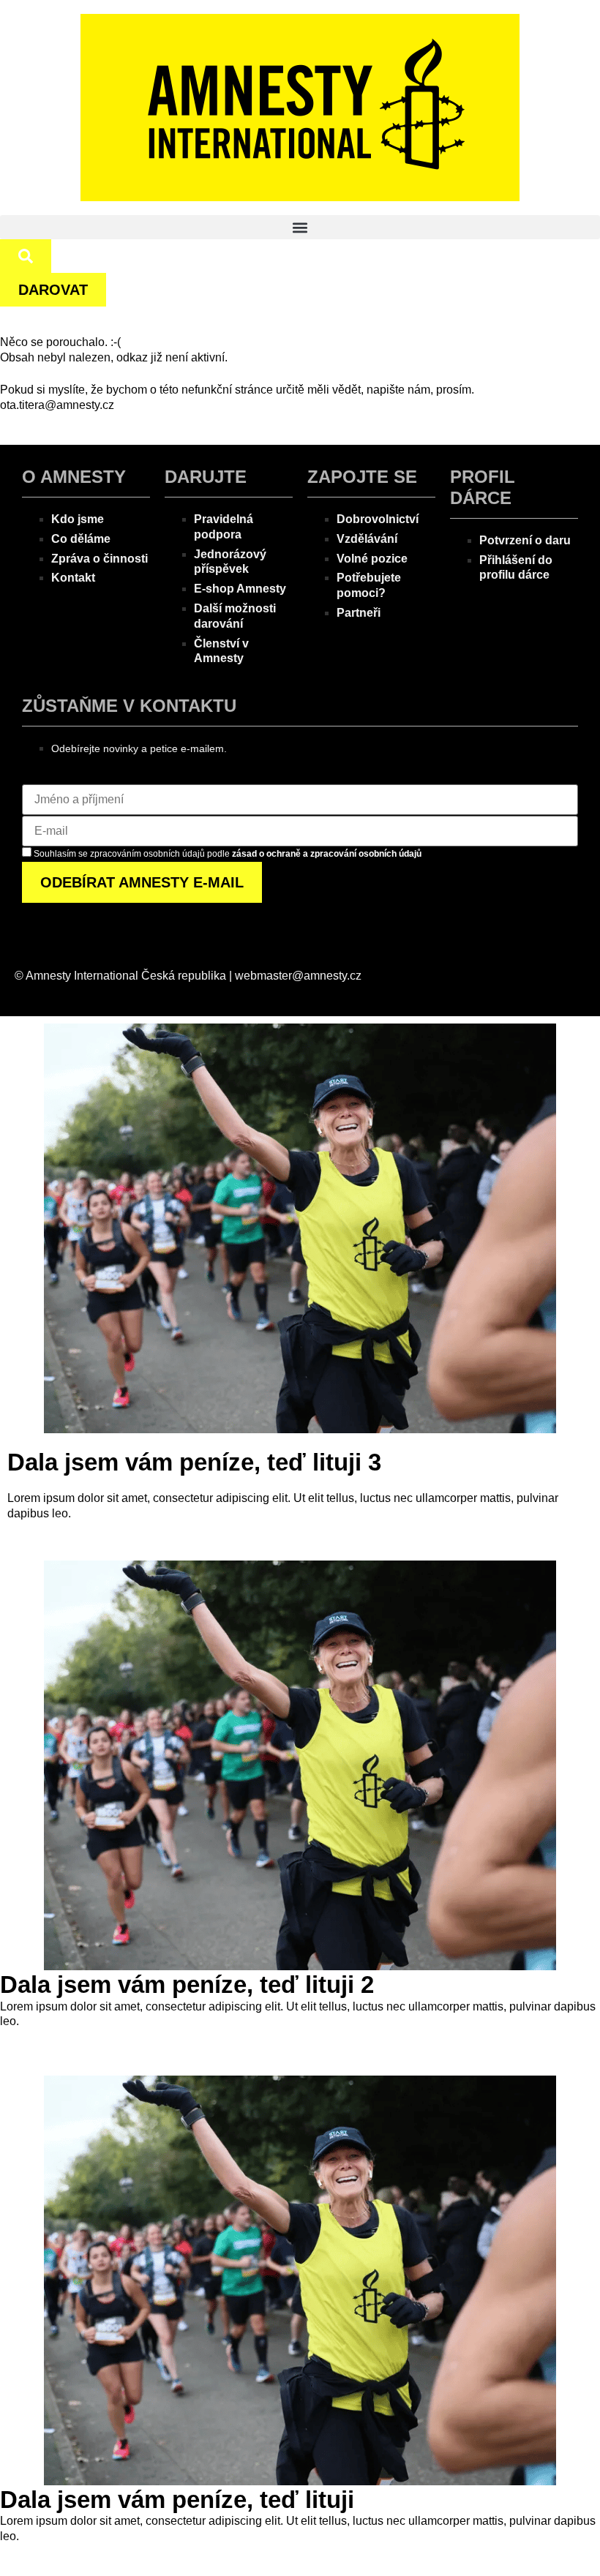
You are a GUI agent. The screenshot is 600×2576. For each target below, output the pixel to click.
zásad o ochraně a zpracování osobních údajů (327, 854)
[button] (300, 227)
